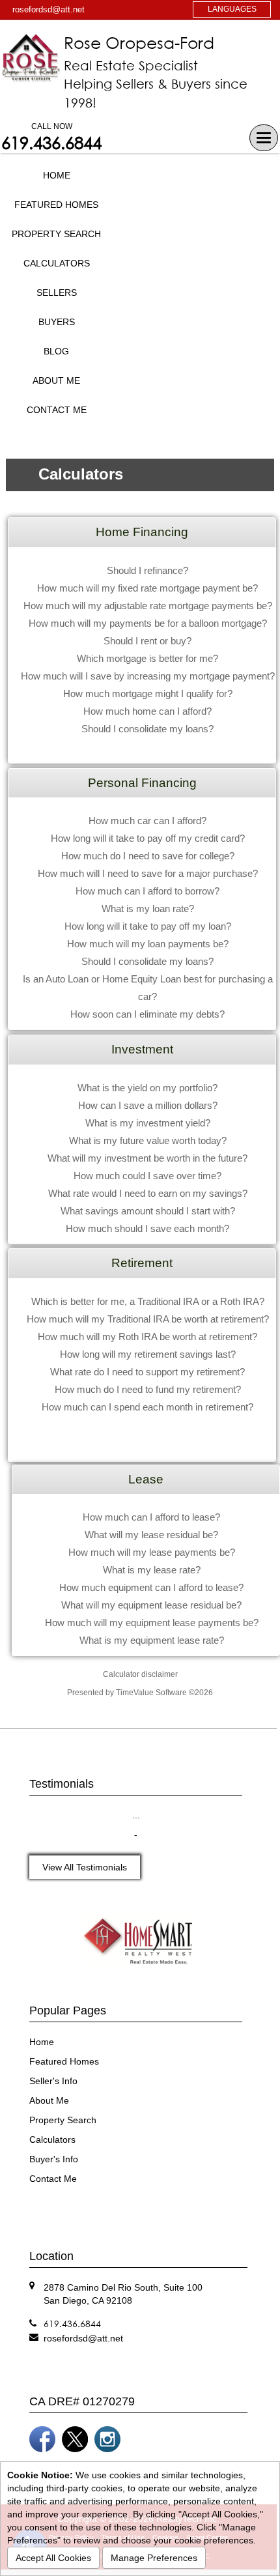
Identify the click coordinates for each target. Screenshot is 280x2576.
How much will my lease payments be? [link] (152, 1552)
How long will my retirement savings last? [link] (148, 1354)
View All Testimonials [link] (85, 1867)
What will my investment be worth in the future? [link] (147, 1158)
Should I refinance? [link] (147, 570)
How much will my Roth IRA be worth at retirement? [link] (147, 1337)
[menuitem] (56, 176)
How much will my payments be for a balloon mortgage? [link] (148, 623)
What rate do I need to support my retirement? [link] (147, 1372)
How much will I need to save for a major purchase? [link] (148, 873)
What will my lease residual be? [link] (151, 1535)
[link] (83, 2338)
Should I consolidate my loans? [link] (147, 729)
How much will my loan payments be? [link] (148, 944)
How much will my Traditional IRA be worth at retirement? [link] (148, 1319)
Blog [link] (56, 351)
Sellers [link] (57, 293)
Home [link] (57, 175)
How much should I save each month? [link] (147, 1228)
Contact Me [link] (57, 410)
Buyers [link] (57, 322)
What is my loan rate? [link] (148, 909)
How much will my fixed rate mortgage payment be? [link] (147, 588)
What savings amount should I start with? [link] (148, 1211)
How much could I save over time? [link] (147, 1176)
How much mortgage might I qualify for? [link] (148, 694)
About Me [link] (56, 380)
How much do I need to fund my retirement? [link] (148, 1389)
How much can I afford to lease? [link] (151, 1517)
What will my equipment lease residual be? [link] (151, 1605)
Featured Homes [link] (56, 205)
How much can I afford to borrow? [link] (147, 891)
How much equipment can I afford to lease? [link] (151, 1587)
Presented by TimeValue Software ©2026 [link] (140, 1693)
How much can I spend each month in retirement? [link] (147, 1407)
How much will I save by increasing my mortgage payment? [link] (148, 676)
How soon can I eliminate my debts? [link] (147, 1014)
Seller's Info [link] (53, 2081)
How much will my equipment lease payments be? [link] (152, 1623)
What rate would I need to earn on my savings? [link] (148, 1193)
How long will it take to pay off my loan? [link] (148, 926)
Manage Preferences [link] (154, 2558)
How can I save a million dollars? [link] (148, 1105)
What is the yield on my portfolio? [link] (147, 1088)
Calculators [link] (57, 263)
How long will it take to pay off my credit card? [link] (148, 838)
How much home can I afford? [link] (147, 711)
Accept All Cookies (53, 2558)
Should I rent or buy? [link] (147, 641)
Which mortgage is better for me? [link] (147, 658)
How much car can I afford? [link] (147, 821)
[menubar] (56, 293)
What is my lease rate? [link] (152, 1570)
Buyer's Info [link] (54, 2159)
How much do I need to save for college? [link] (148, 856)
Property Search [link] (56, 234)
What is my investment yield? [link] (148, 1123)
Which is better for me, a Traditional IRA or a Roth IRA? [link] (148, 1301)
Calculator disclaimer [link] (140, 1674)
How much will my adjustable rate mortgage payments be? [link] (148, 606)
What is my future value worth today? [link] (148, 1140)
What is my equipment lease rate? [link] (152, 1640)
